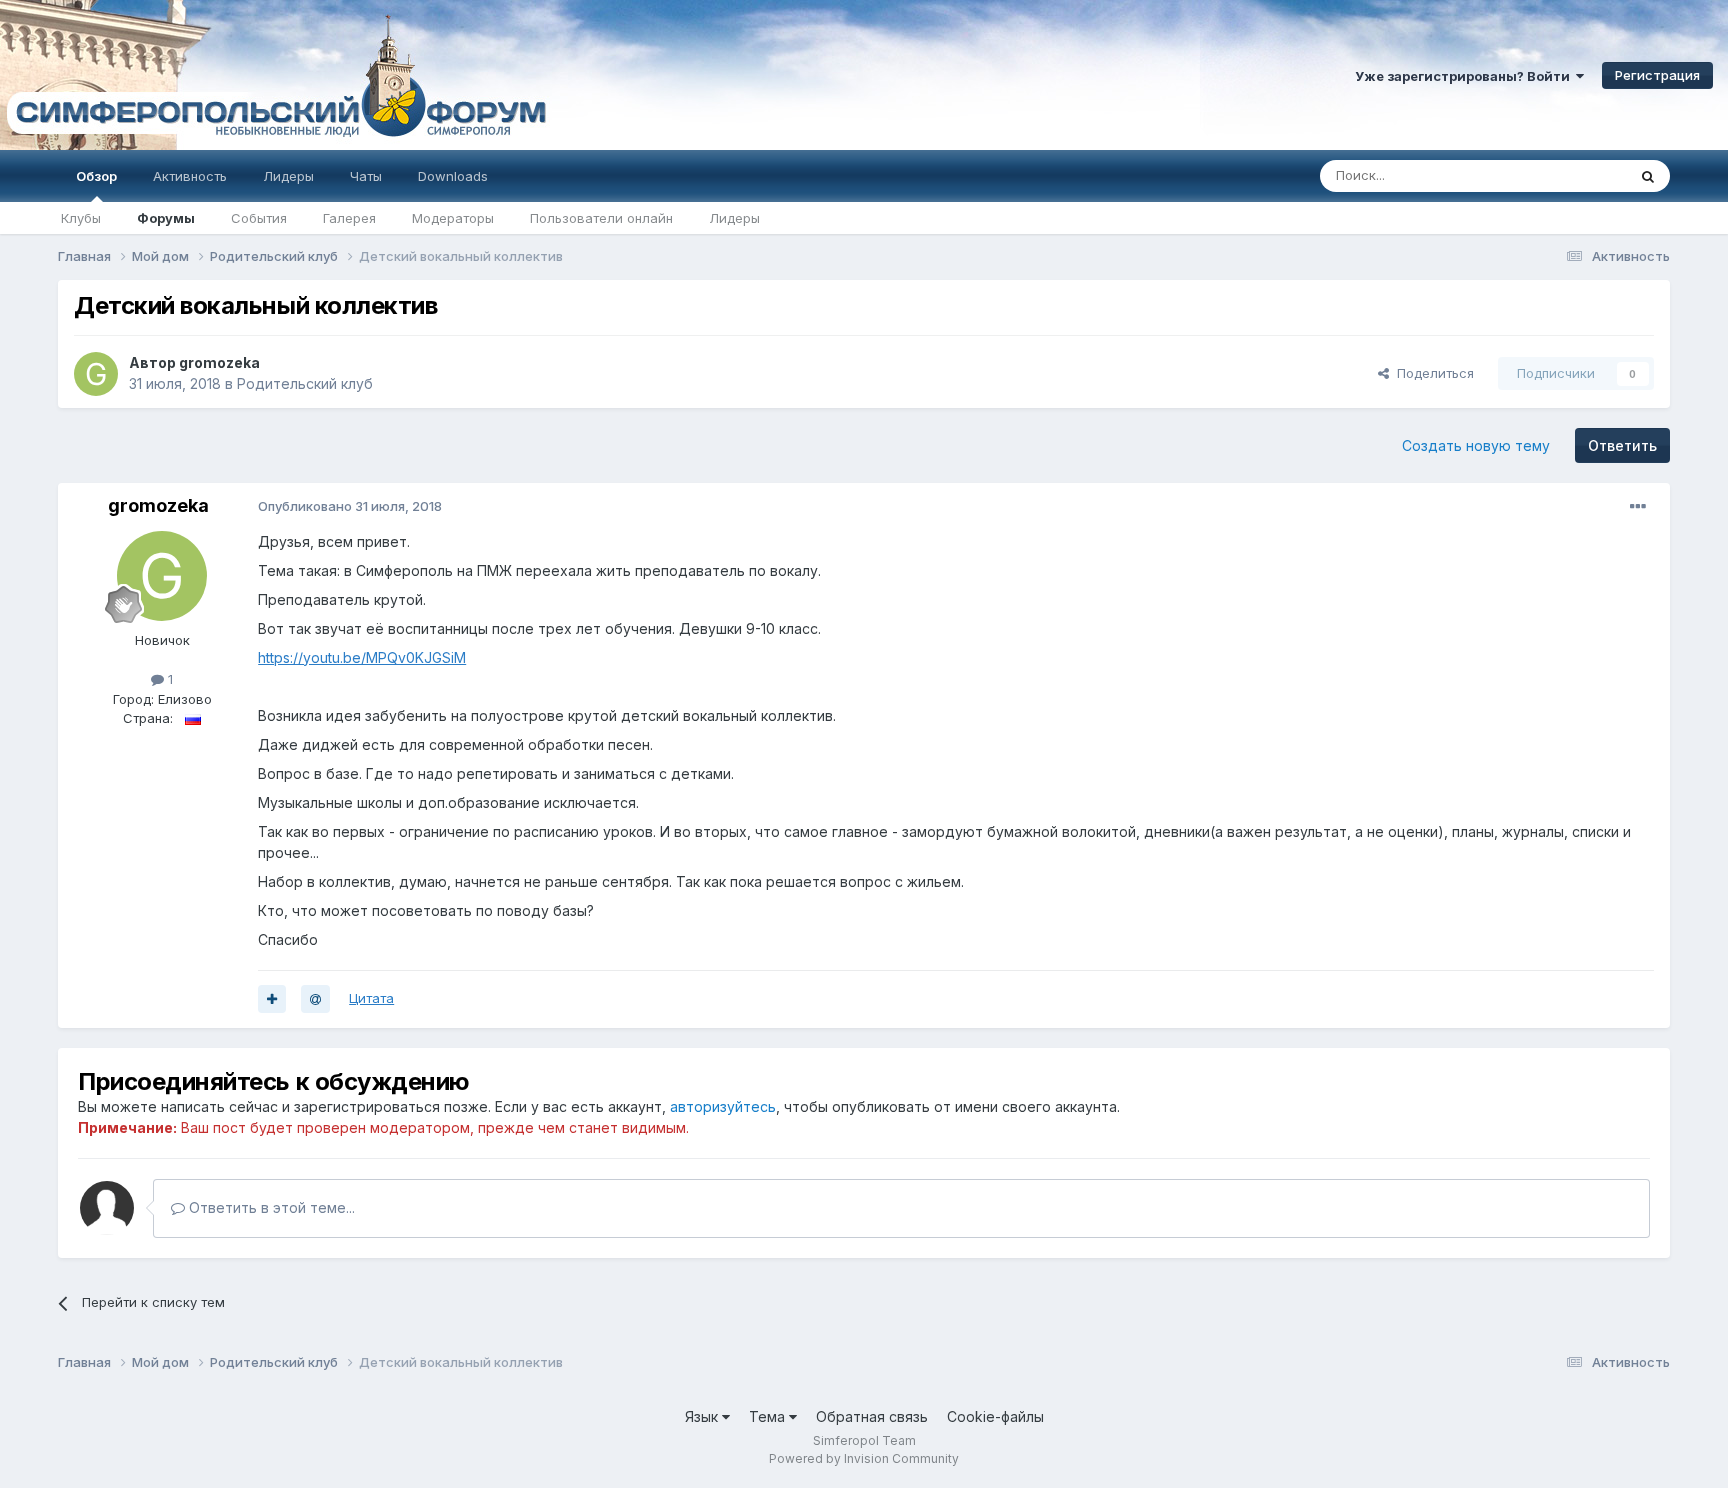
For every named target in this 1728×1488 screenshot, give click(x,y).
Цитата (371, 998)
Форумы (166, 218)
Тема (769, 1416)
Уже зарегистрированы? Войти (1465, 76)
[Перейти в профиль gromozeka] (96, 374)
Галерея (349, 218)
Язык (703, 1416)
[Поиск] (1648, 176)
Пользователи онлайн (601, 218)
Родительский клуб (305, 383)
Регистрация (1657, 75)
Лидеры (734, 218)
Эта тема (1572, 175)
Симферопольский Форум (275, 75)
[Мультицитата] (272, 999)
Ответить (1622, 445)
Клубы (81, 218)
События (259, 218)
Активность (190, 176)
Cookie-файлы (995, 1416)
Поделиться (1431, 373)
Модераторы (453, 218)
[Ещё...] (1638, 507)
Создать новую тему (1476, 445)
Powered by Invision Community (864, 1458)
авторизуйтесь (723, 1106)
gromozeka (219, 362)
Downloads (453, 176)
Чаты (366, 176)
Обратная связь (872, 1416)
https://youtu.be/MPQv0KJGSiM (362, 657)
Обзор (96, 176)
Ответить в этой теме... (270, 1207)
